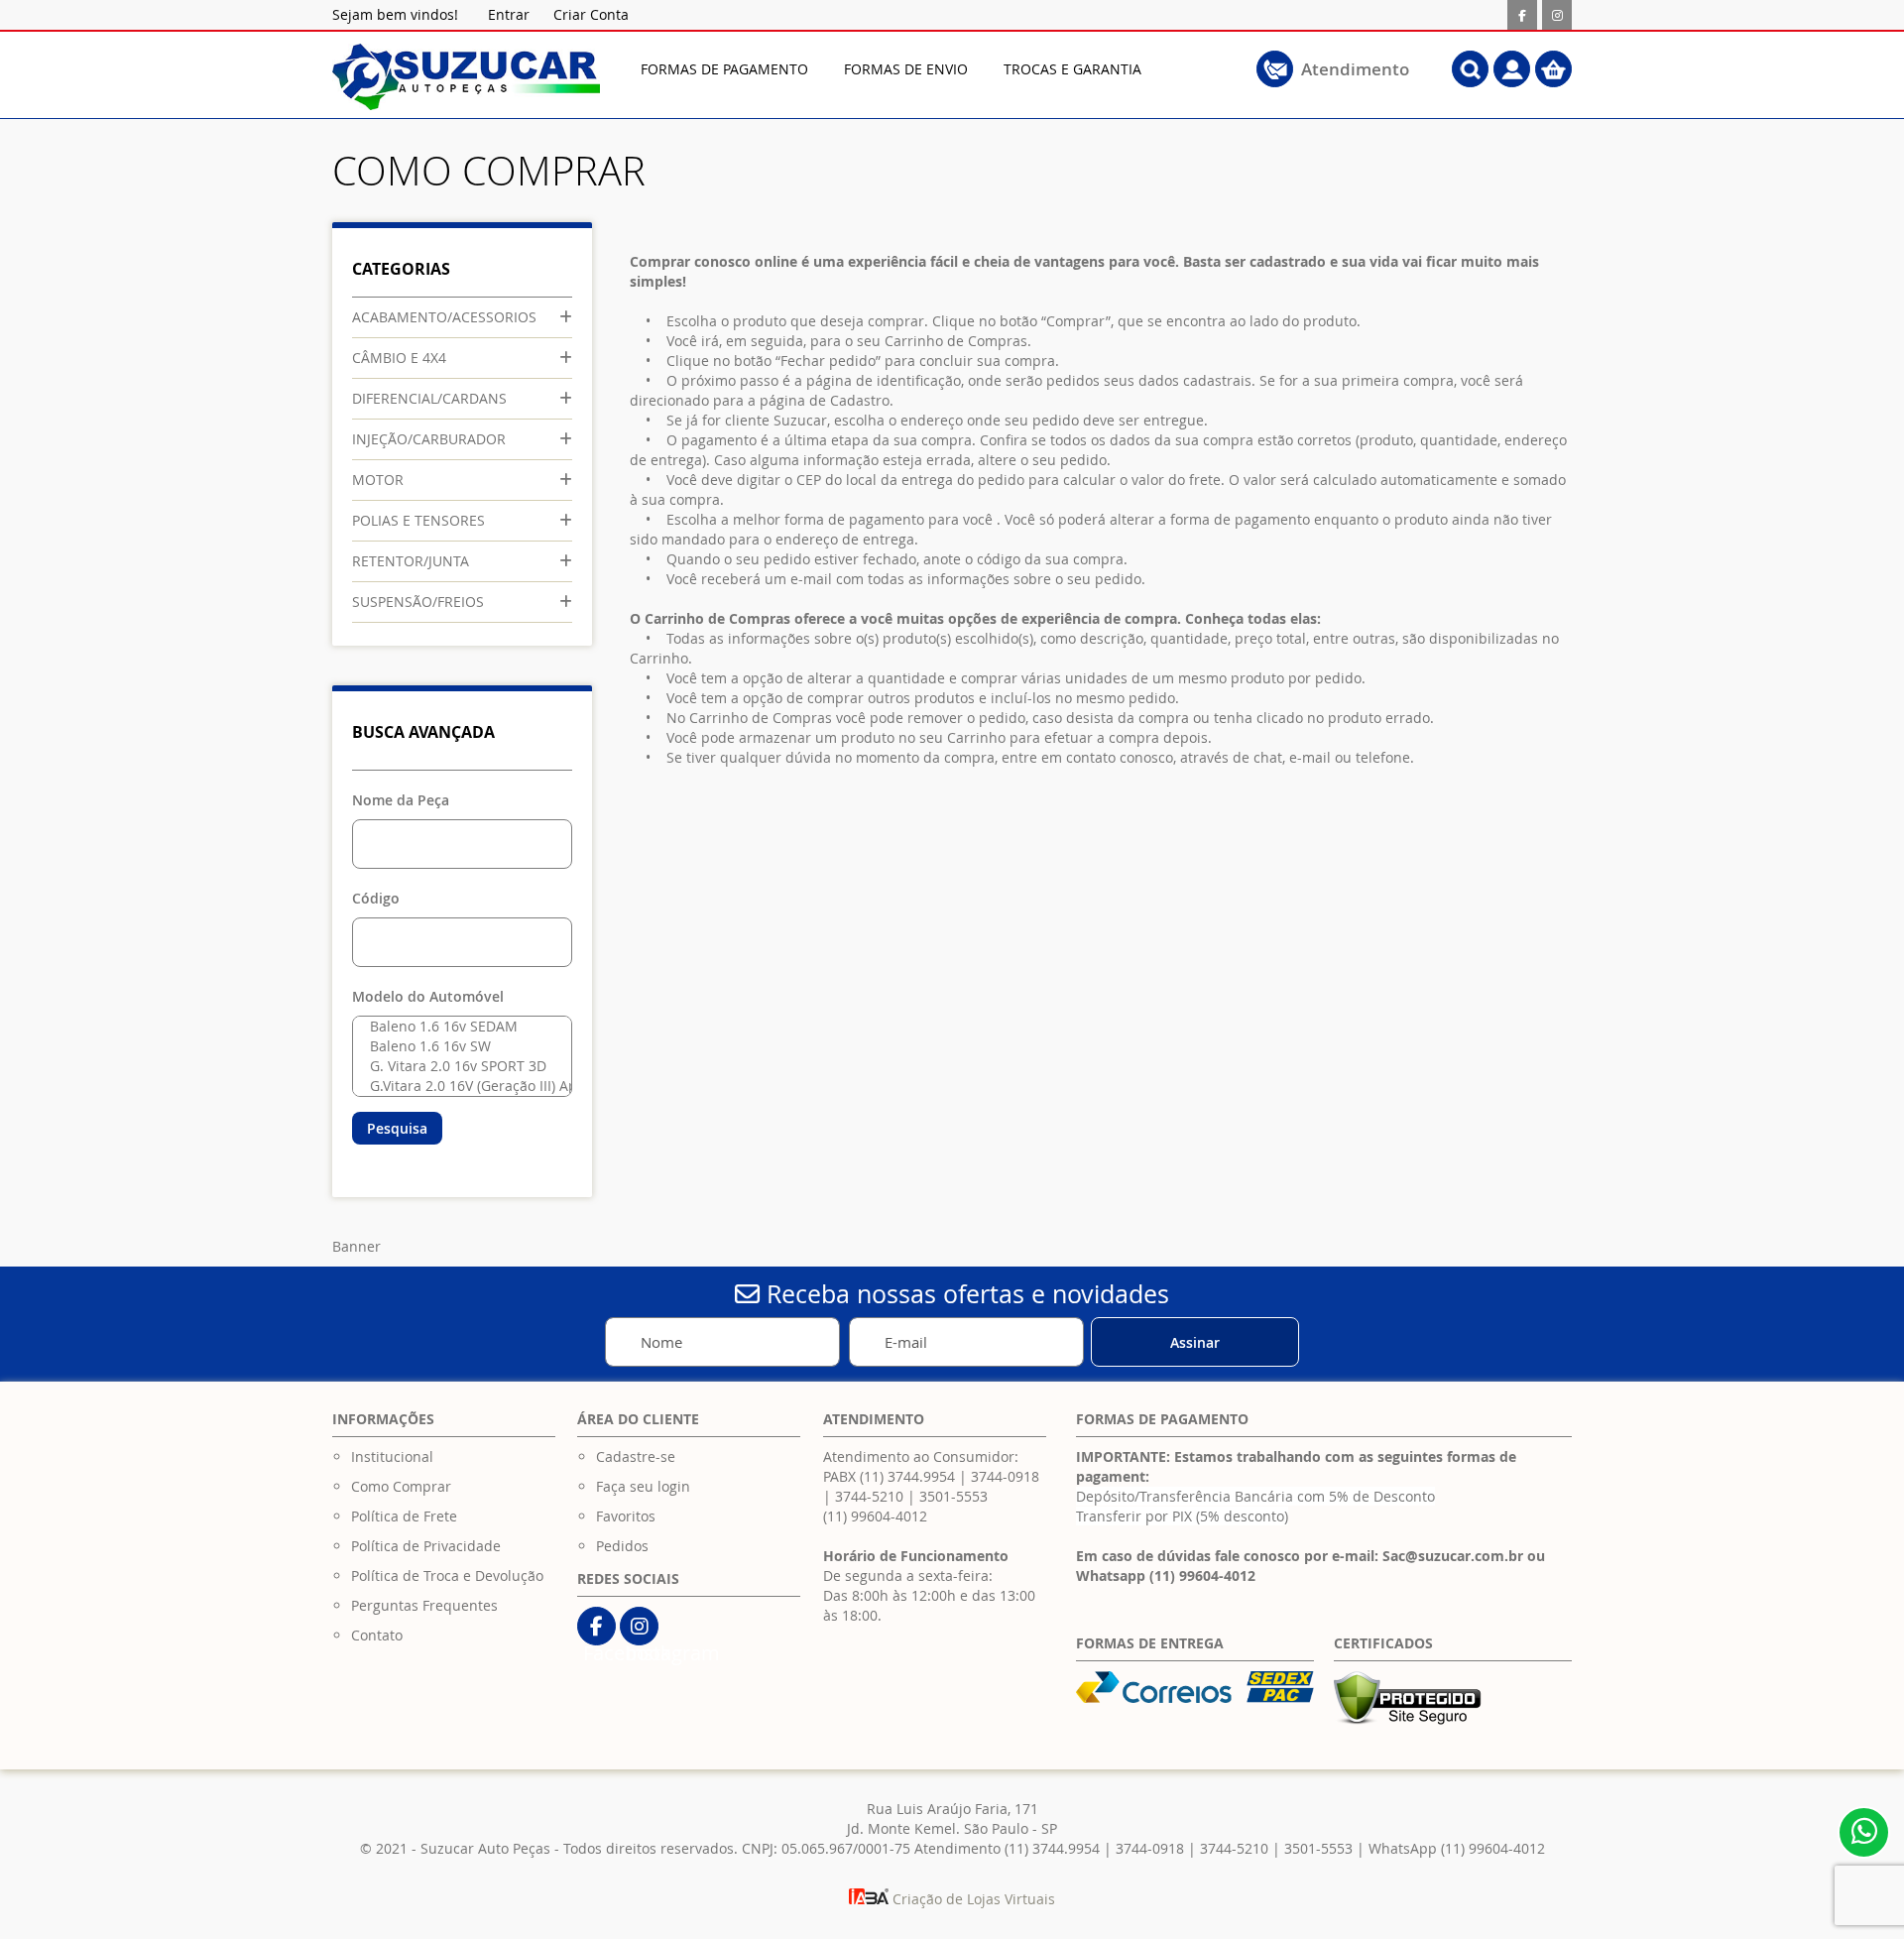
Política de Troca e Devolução (447, 1575)
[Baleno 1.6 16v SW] (458, 1046)
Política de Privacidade (426, 1546)
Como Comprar (401, 1486)
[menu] (922, 69)
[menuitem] (724, 69)
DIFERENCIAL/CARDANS (429, 398)
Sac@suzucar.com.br (1453, 1556)
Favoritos (626, 1516)
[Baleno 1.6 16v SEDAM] (458, 1027)
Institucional (392, 1456)
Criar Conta (591, 14)
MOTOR (378, 480)
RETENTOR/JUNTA (411, 561)
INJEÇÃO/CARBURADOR (429, 439)
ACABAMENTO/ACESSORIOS (444, 317)
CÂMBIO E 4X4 (399, 358)
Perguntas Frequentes (424, 1605)
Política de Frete (404, 1516)
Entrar (509, 14)
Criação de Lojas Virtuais (972, 1899)
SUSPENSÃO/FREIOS (418, 602)
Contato (377, 1635)
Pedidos (622, 1546)
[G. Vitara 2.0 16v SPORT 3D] (458, 1066)
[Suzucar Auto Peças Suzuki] (466, 77)
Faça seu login (643, 1486)
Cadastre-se (636, 1456)
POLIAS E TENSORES (418, 520)
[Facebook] (1522, 15)
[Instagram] (1557, 15)
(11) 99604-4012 (875, 1516)
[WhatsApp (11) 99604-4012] (1864, 1832)
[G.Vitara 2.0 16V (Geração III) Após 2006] (458, 1086)
